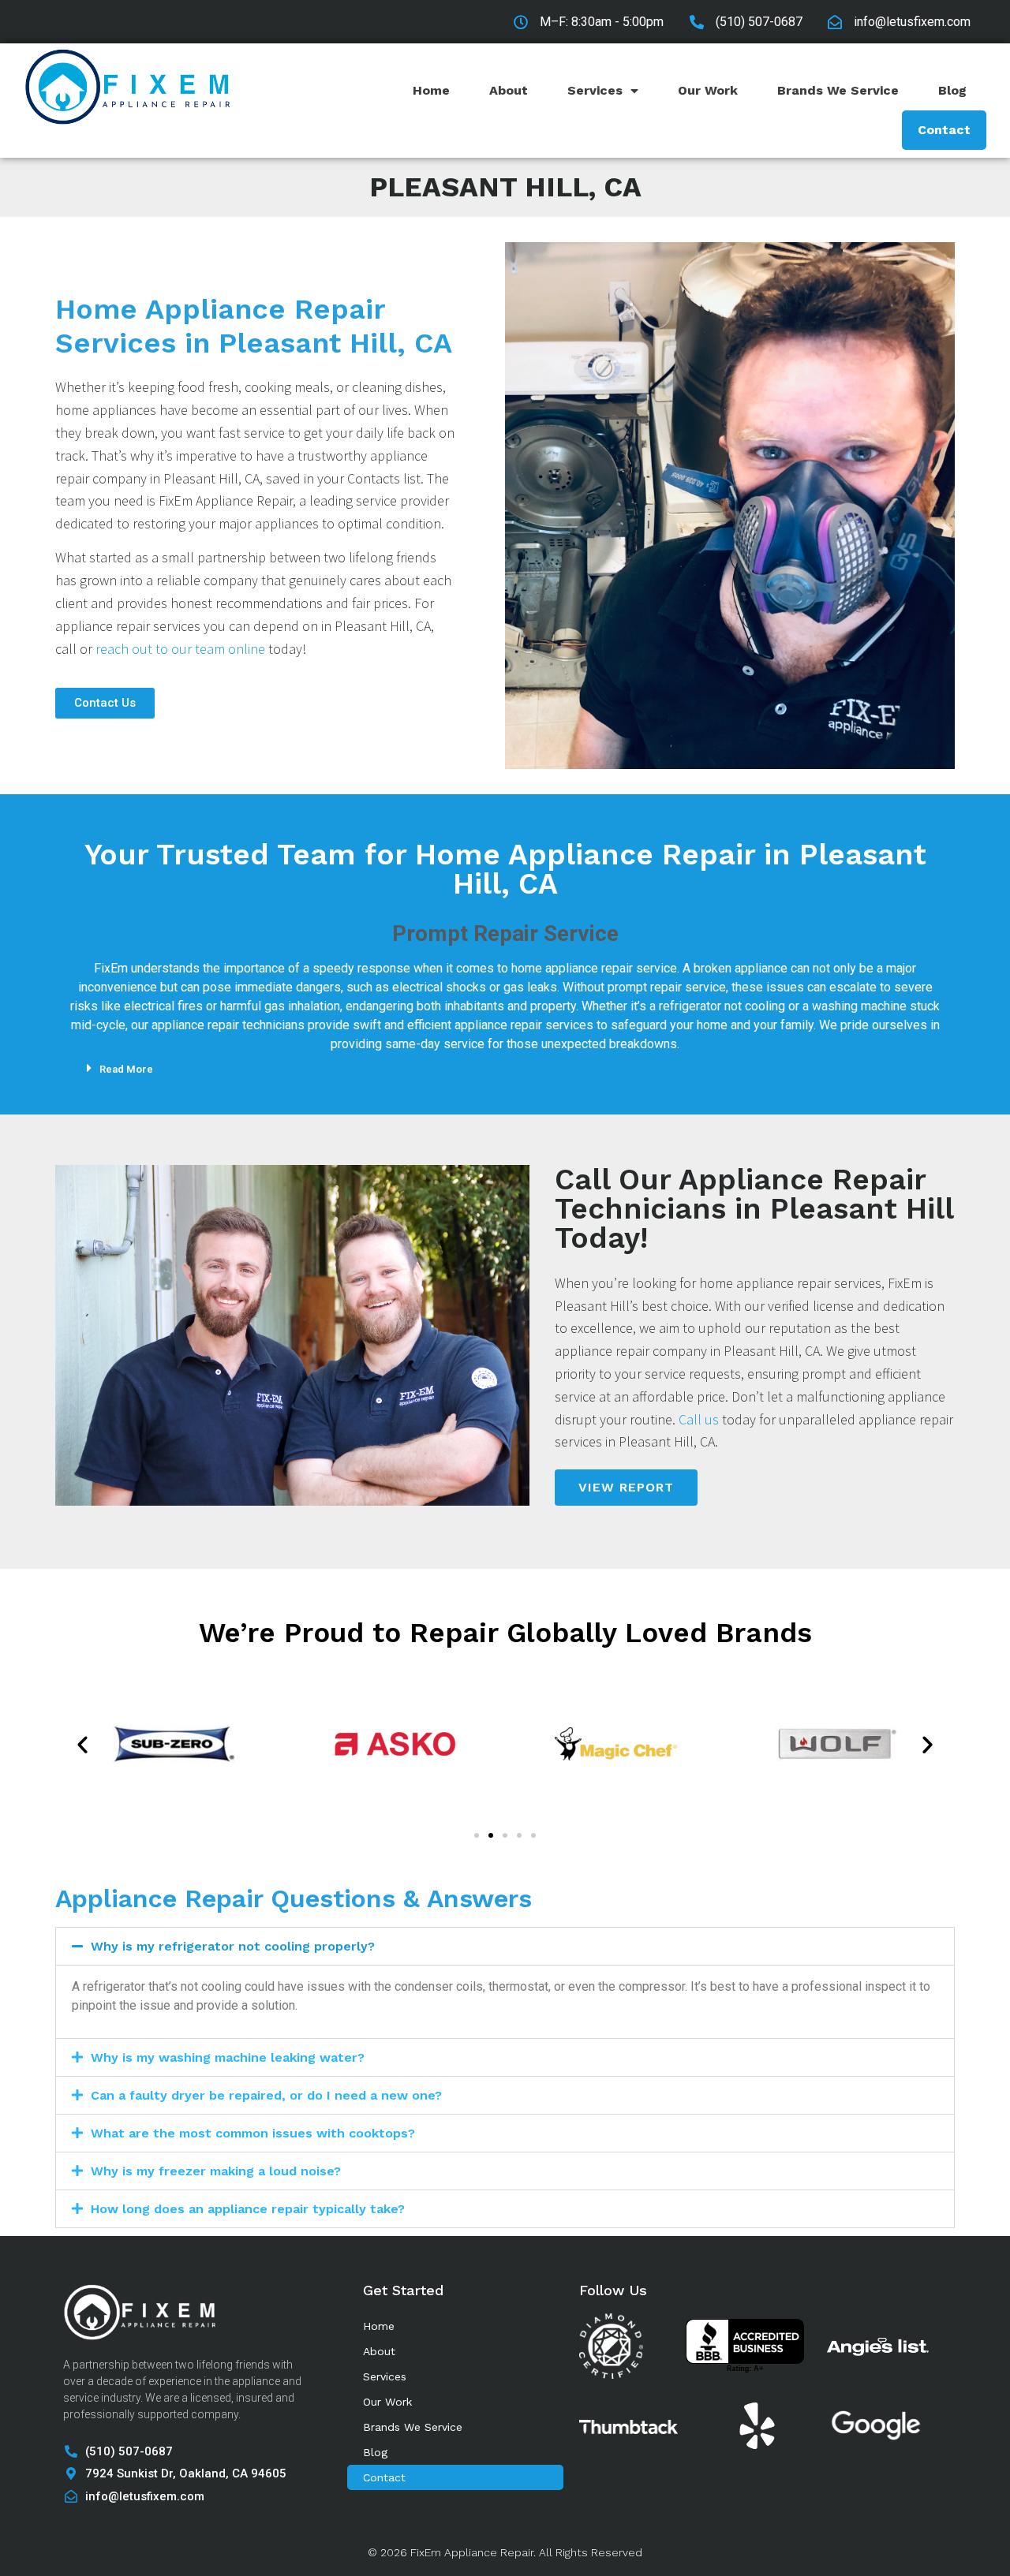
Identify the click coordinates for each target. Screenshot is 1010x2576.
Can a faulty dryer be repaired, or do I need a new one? (266, 2095)
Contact (944, 130)
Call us (699, 1419)
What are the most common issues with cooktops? (253, 2133)
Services (595, 90)
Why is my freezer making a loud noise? (216, 2171)
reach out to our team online (180, 649)
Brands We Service (838, 90)
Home (431, 90)
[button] (517, 1068)
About (509, 90)
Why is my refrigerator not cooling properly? (233, 1946)
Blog (952, 90)
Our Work (708, 90)
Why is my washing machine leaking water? (228, 2057)
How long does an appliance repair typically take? (248, 2209)
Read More (126, 1069)
